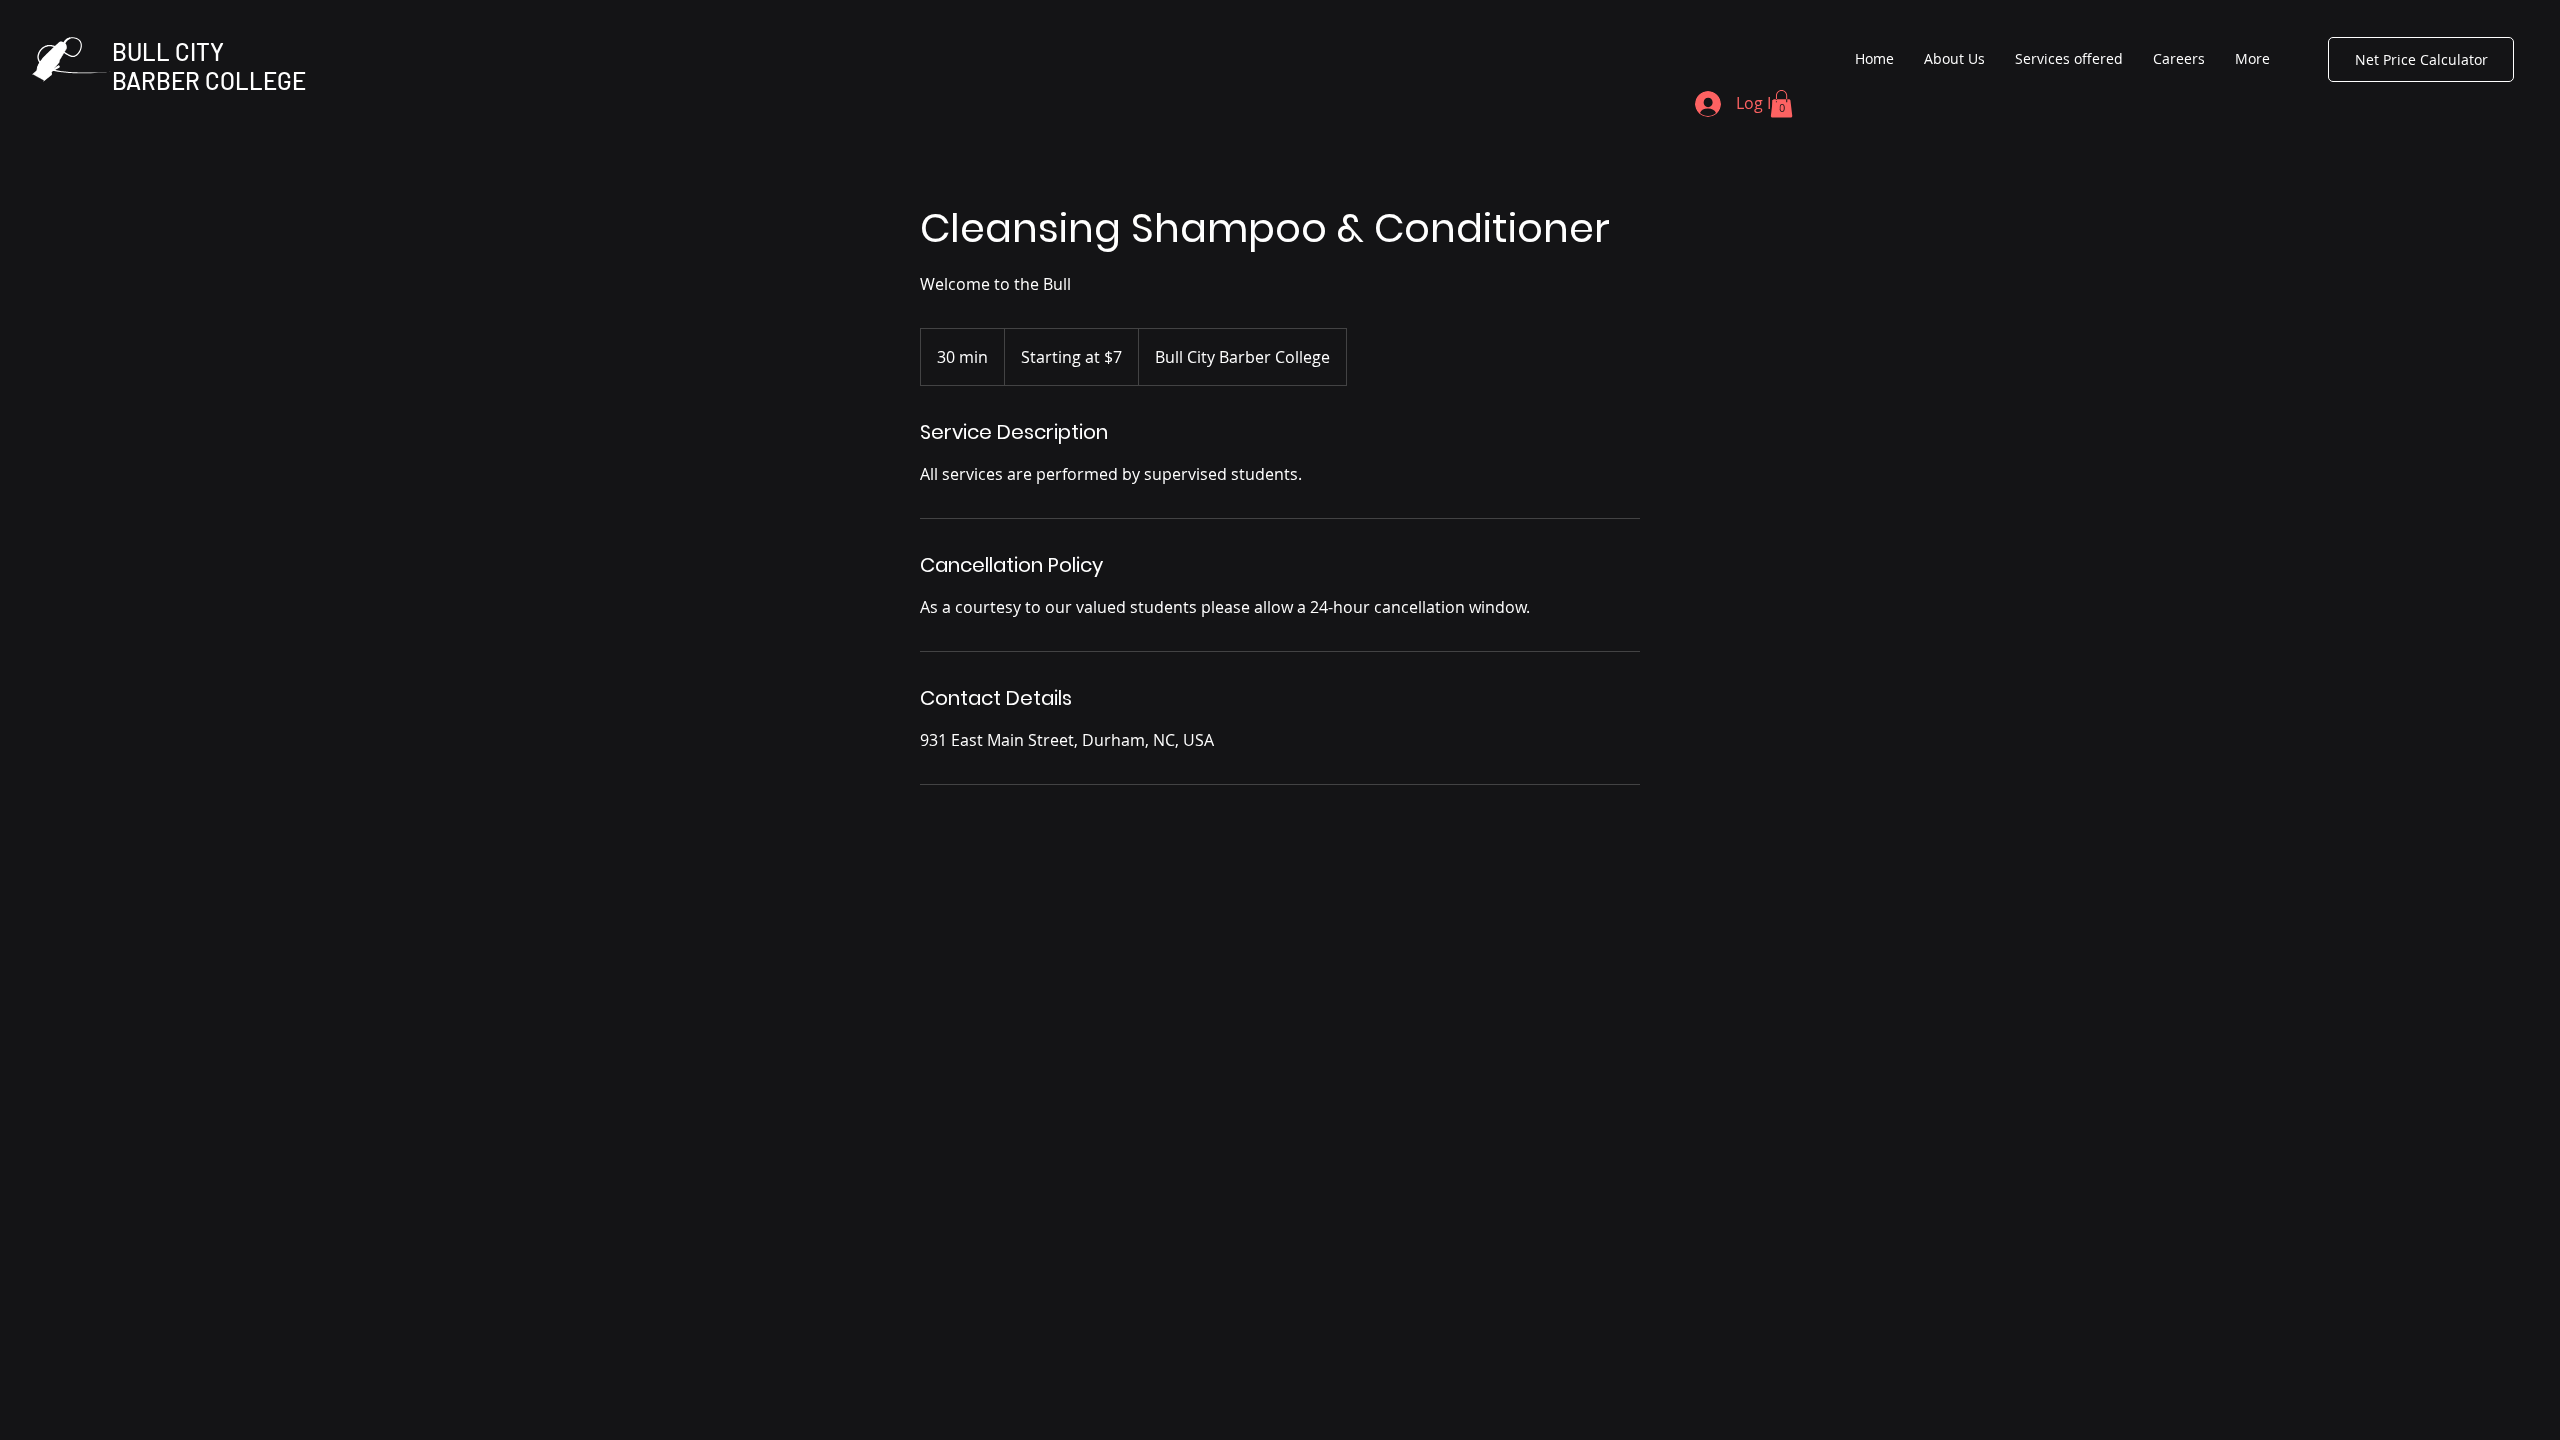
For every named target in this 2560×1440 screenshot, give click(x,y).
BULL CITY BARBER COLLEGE (209, 66)
